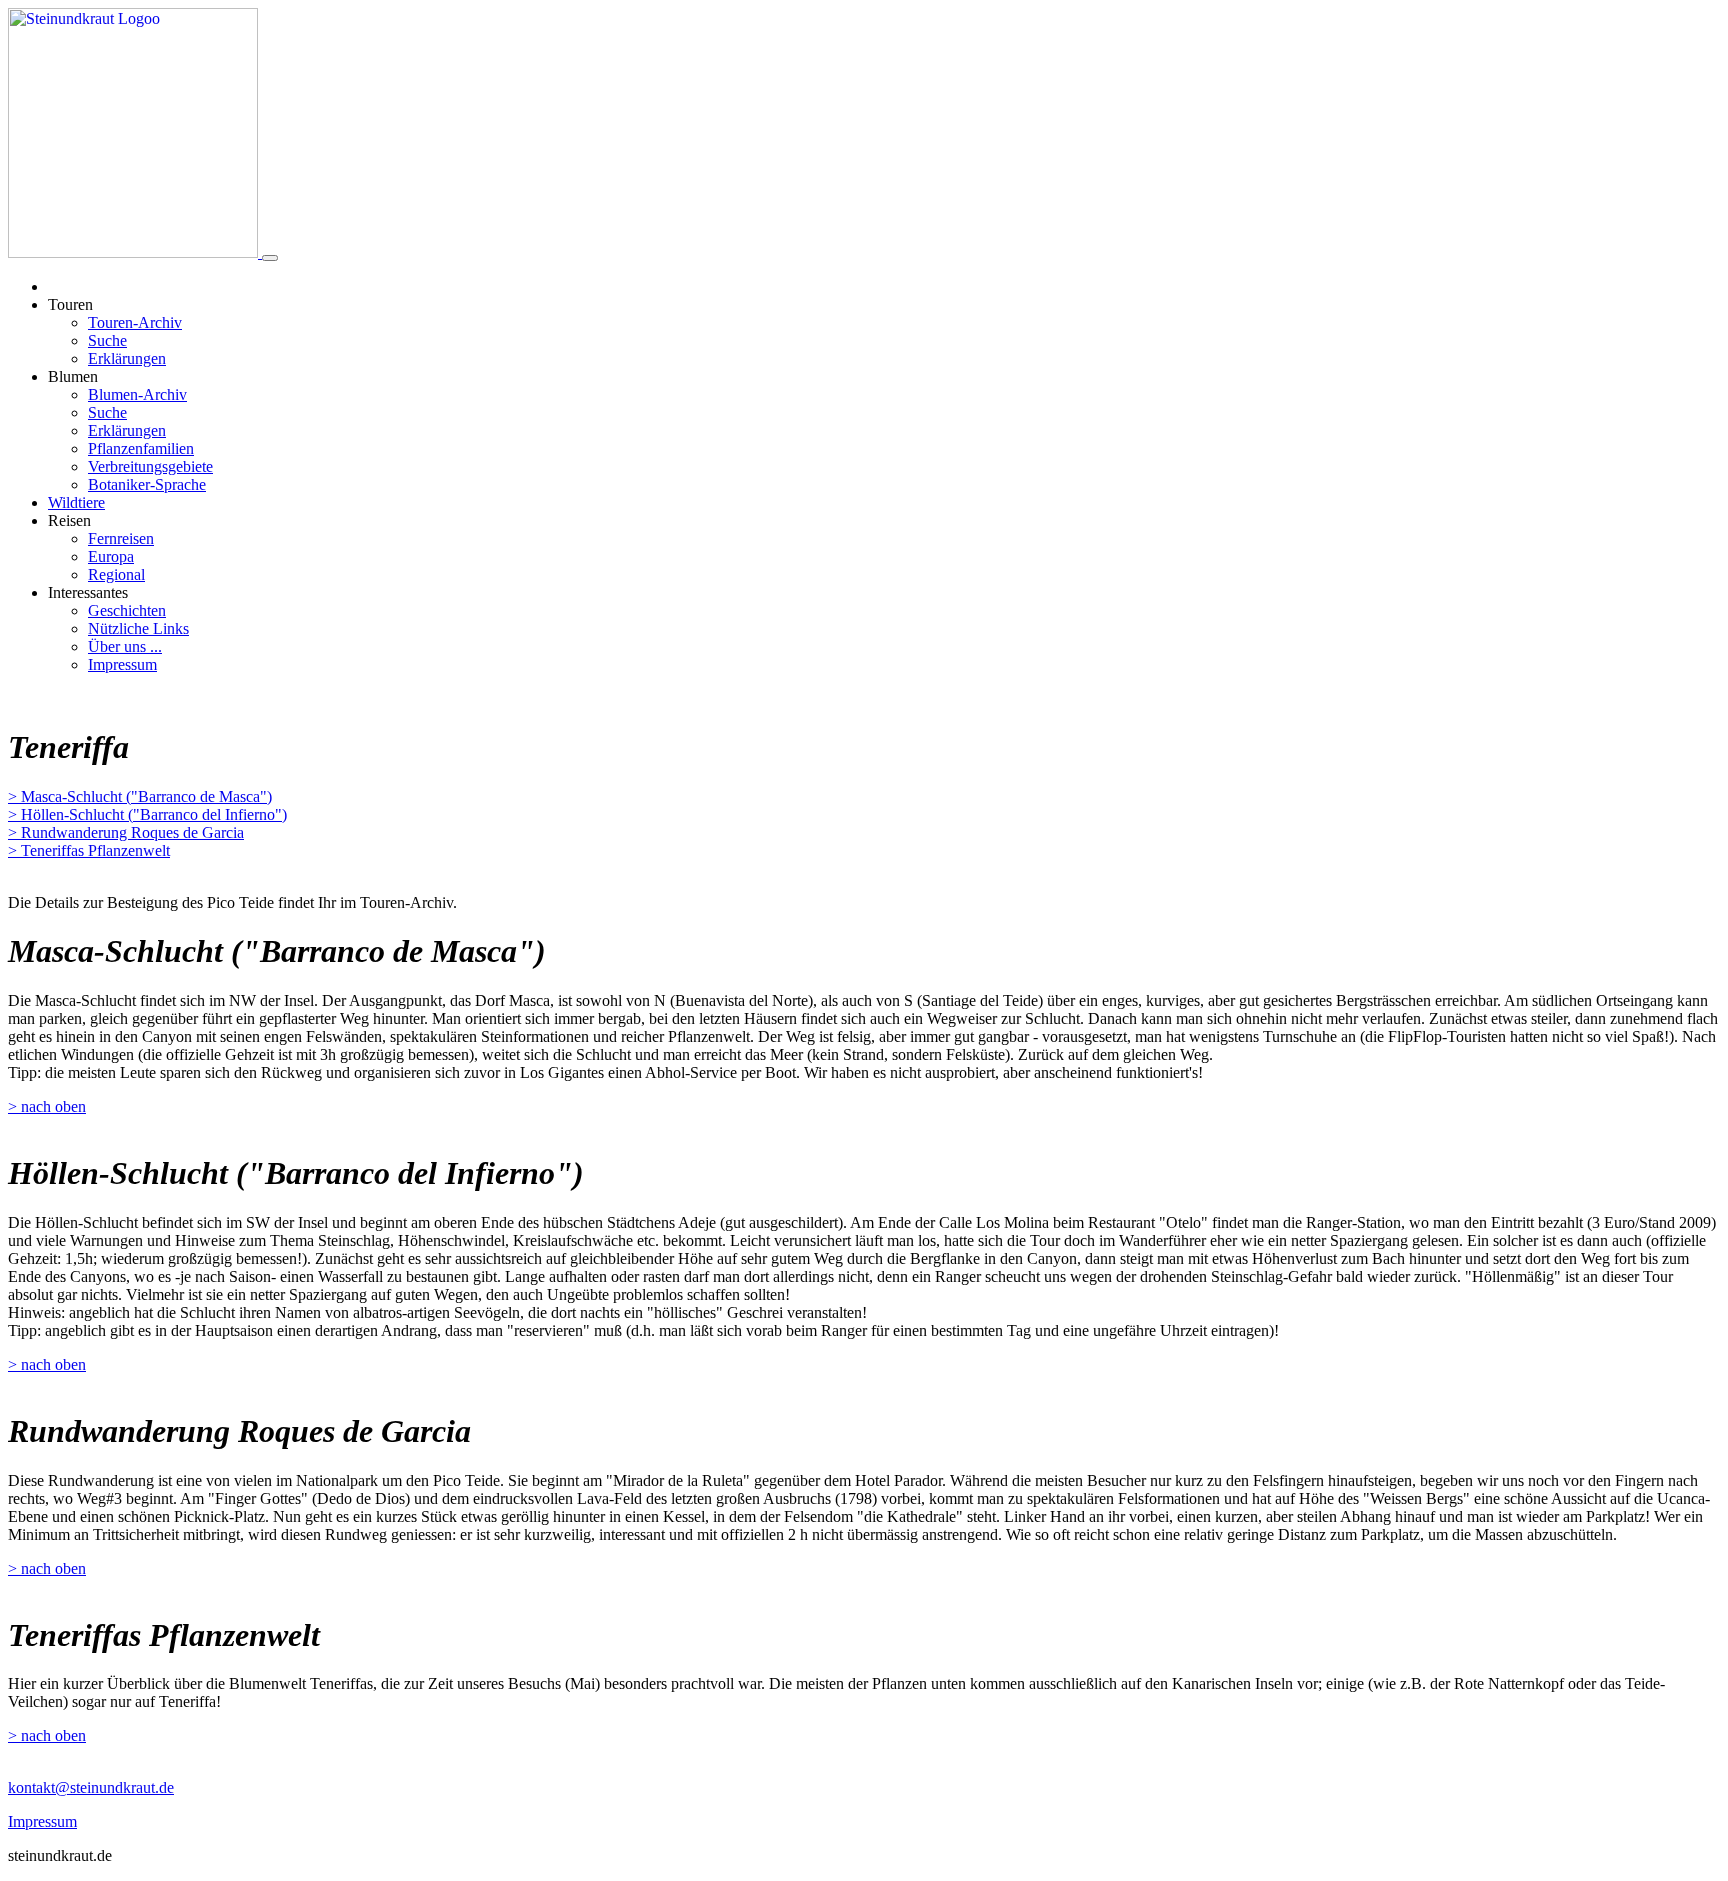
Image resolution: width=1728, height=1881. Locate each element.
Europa (111, 556)
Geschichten (127, 610)
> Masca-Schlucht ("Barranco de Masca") (140, 796)
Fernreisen (121, 538)
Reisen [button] (69, 520)
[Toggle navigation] (270, 258)
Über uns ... (125, 646)
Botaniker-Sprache (147, 484)
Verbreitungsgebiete (150, 466)
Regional (116, 574)
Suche (107, 340)
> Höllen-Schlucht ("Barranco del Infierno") (147, 814)
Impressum (122, 664)
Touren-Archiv (135, 322)
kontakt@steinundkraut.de (91, 1787)
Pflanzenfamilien (141, 448)
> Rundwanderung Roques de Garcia (126, 832)
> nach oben (47, 1106)
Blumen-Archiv (137, 394)
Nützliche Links (138, 628)
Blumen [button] (73, 376)
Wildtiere (76, 502)
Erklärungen (127, 358)
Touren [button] (70, 304)
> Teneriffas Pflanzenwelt (89, 850)
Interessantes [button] (88, 592)
